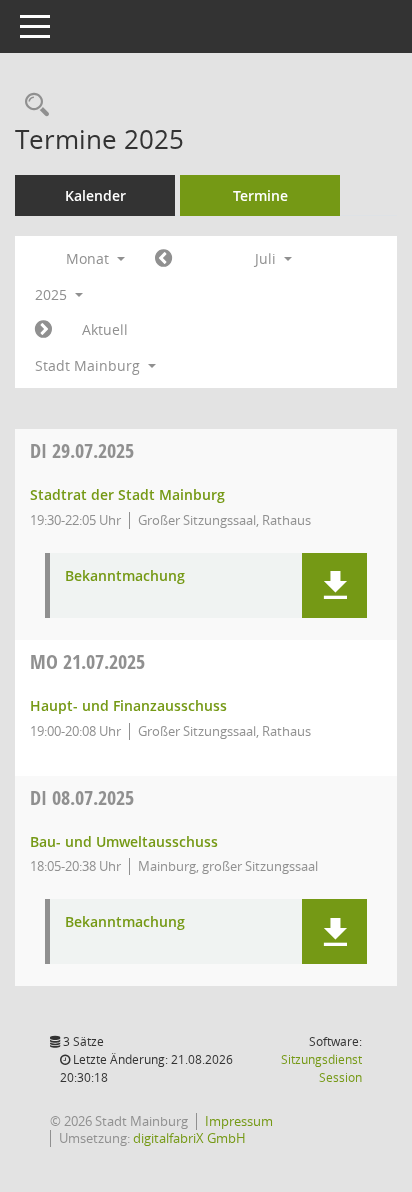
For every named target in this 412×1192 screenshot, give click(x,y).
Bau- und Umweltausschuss (124, 841)
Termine (260, 195)
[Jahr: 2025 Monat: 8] (43, 330)
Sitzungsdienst (321, 1068)
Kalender (95, 195)
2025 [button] (53, 294)
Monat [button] (89, 258)
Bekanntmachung (125, 576)
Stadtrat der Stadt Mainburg (127, 494)
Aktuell (105, 329)
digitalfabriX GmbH (189, 1138)
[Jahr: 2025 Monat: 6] (163, 259)
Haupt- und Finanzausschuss (128, 705)
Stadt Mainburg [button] (89, 365)
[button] (334, 585)
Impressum (239, 1121)
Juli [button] (267, 258)
